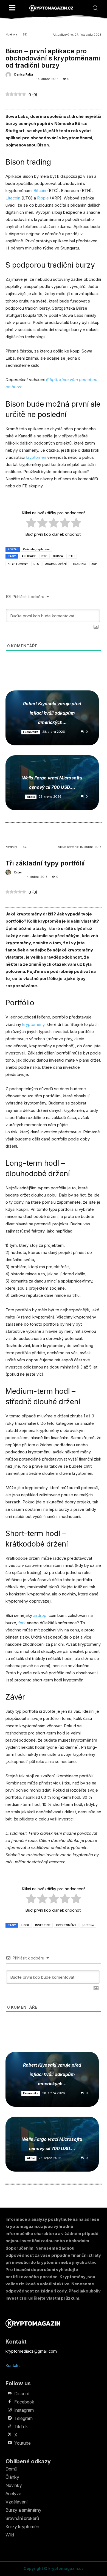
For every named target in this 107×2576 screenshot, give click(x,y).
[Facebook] (10, 2402)
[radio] (31, 524)
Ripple (43, 198)
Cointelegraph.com (36, 549)
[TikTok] (10, 2427)
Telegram (23, 2418)
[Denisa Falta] (9, 75)
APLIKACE (29, 556)
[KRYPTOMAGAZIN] (51, 8)
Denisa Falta (24, 75)
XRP (94, 564)
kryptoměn (36, 457)
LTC (36, 564)
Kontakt (13, 2365)
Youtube (22, 2443)
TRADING (79, 564)
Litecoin (13, 198)
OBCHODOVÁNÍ (56, 564)
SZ (25, 34)
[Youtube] (10, 2443)
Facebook (24, 2402)
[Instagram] (10, 2410)
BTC (44, 556)
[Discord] (10, 2394)
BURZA (58, 556)
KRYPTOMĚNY (18, 564)
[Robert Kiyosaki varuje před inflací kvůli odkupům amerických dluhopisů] (52, 718)
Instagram (24, 2410)
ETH (72, 556)
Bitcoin (40, 191)
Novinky (11, 34)
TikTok (21, 2427)
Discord (22, 2394)
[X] (10, 2435)
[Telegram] (10, 2418)
